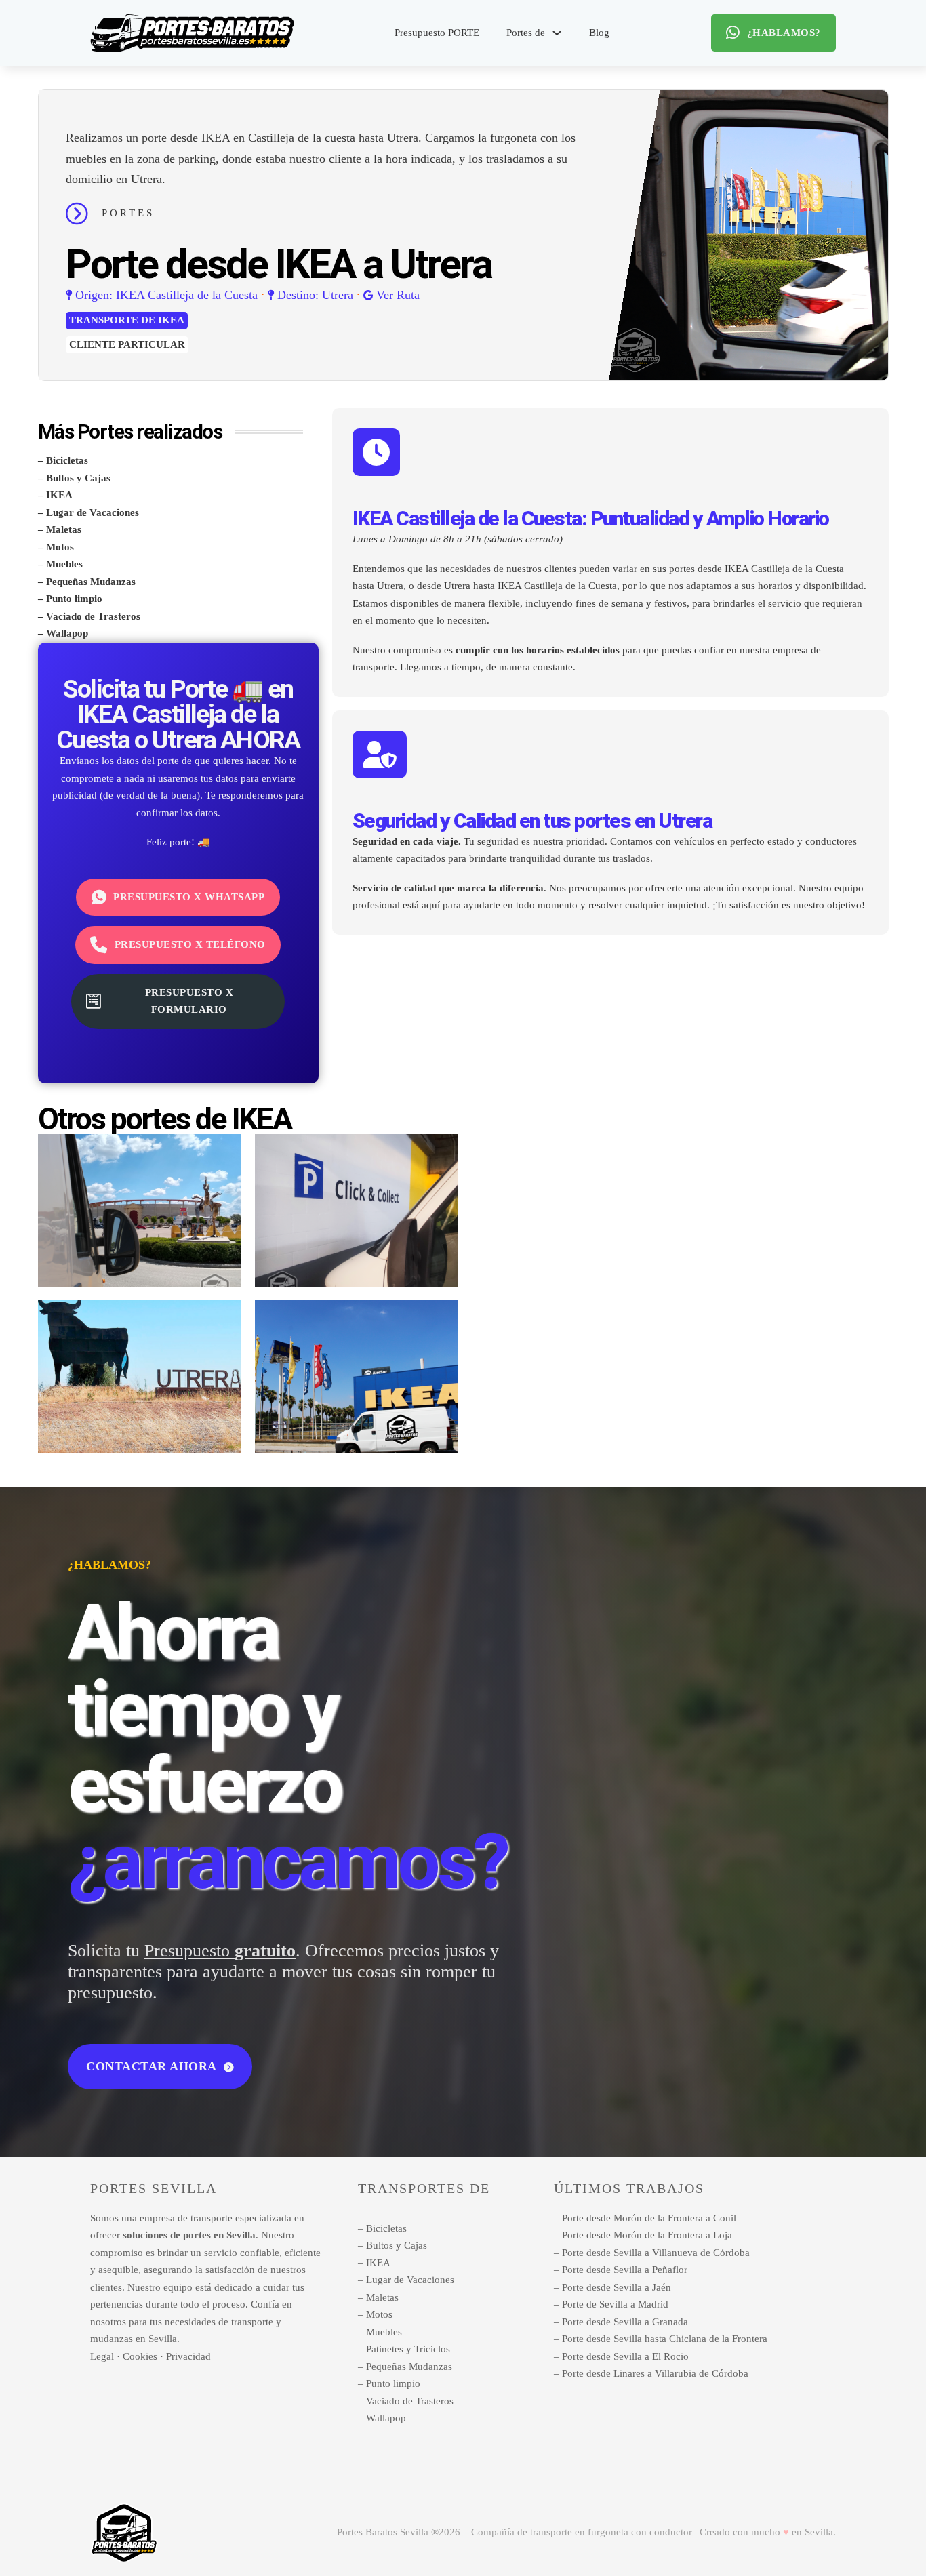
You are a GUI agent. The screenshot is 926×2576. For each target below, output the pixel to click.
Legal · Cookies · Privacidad (150, 2356)
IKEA (171, 320)
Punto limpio (74, 599)
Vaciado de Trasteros (93, 616)
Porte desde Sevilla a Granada (625, 2322)
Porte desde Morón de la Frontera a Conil (649, 2218)
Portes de (526, 33)
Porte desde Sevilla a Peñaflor (625, 2270)
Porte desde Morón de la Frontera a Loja (647, 2235)
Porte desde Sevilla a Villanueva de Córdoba (656, 2253)
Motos (60, 547)
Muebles (64, 564)
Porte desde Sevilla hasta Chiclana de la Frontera (665, 2339)
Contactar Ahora (152, 2066)
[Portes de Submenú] (557, 33)
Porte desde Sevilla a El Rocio (625, 2356)
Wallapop (67, 633)
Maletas (64, 529)
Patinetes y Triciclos (408, 2349)
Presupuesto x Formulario (189, 1001)
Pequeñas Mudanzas (91, 582)
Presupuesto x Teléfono (190, 944)
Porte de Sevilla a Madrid (615, 2304)
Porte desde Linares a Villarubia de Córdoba (655, 2373)
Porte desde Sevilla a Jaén (617, 2287)
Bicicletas (67, 460)
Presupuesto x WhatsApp (189, 897)
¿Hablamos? (784, 33)
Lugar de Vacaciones (93, 512)
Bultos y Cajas (78, 478)
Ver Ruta (398, 295)
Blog (599, 33)
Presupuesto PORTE (437, 33)
